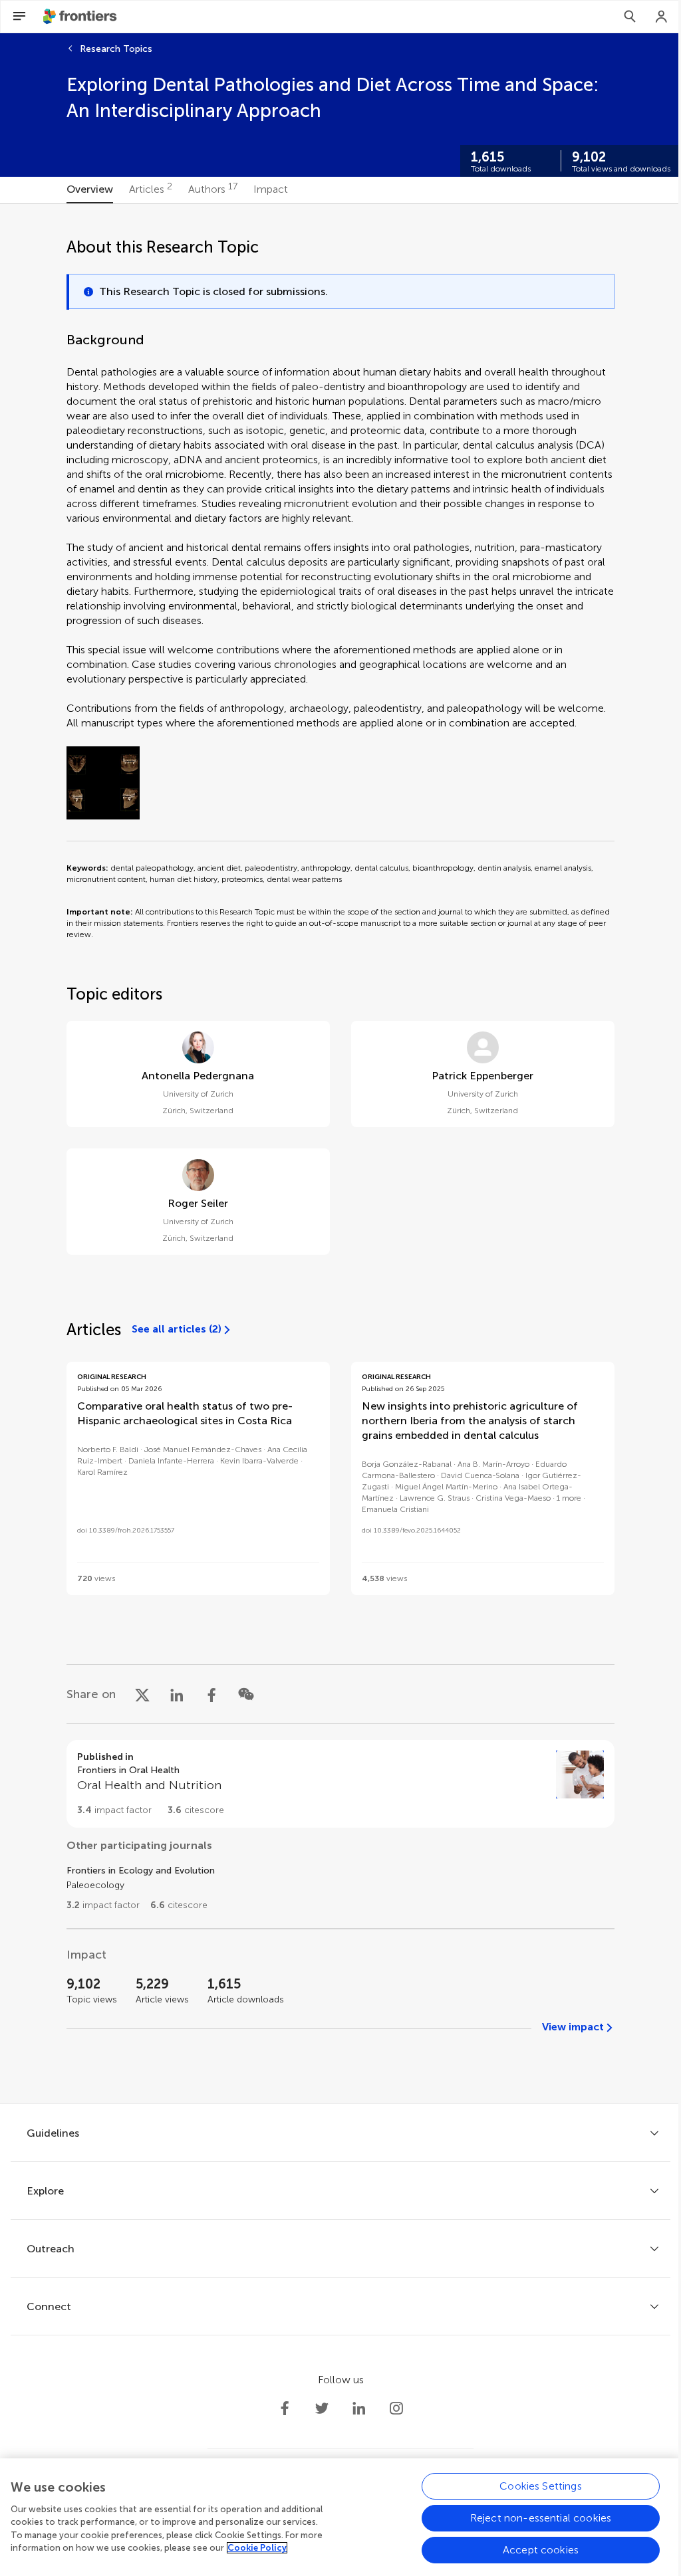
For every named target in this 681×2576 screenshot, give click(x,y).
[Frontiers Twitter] (322, 2409)
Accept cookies (541, 2550)
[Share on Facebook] (211, 1694)
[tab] (90, 190)
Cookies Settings (541, 2486)
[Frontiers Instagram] (396, 2409)
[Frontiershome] (81, 17)
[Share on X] (142, 1694)
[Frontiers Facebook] (285, 2409)
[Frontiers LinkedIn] (359, 2409)
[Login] (662, 17)
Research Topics (116, 49)
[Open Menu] (19, 17)
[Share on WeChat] (246, 1694)
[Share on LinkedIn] (177, 1694)
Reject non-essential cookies (541, 2518)
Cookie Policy (257, 2548)
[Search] (630, 17)
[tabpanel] (340, 1154)
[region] (340, 2517)
